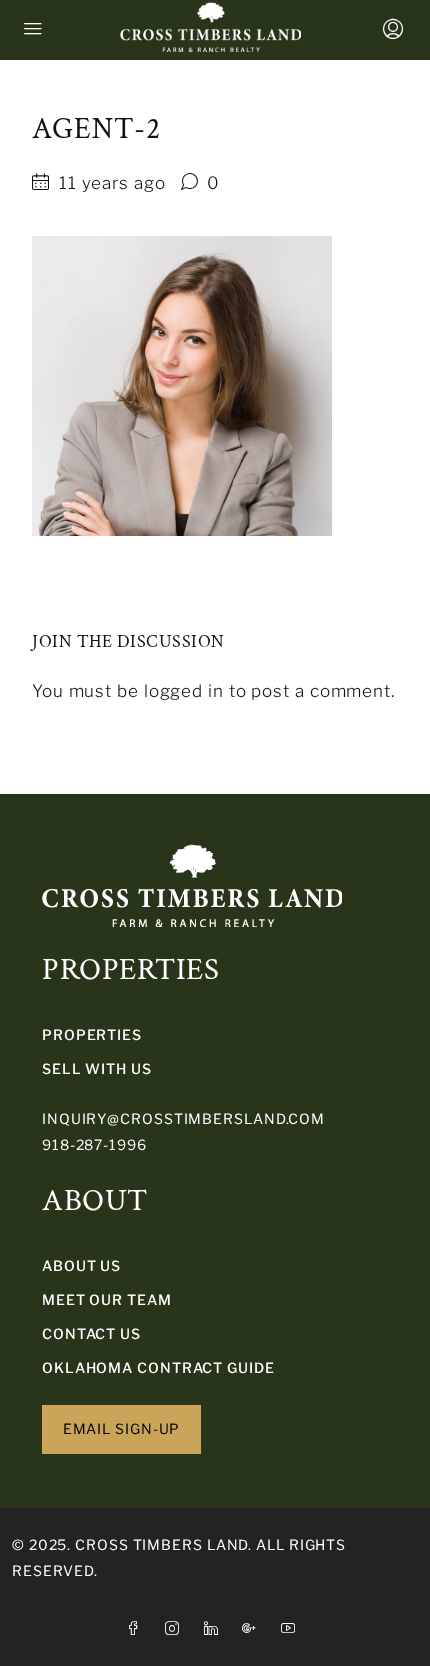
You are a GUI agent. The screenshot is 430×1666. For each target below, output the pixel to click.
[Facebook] (137, 1628)
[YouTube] (292, 1628)
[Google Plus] (253, 1628)
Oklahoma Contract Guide (158, 1367)
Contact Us (91, 1333)
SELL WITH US (97, 1068)
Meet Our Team (107, 1299)
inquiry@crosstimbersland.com (183, 1118)
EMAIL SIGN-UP (122, 1428)
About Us (81, 1265)
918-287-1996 (94, 1144)
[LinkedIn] (215, 1628)
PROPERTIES (92, 1034)
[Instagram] (176, 1628)
